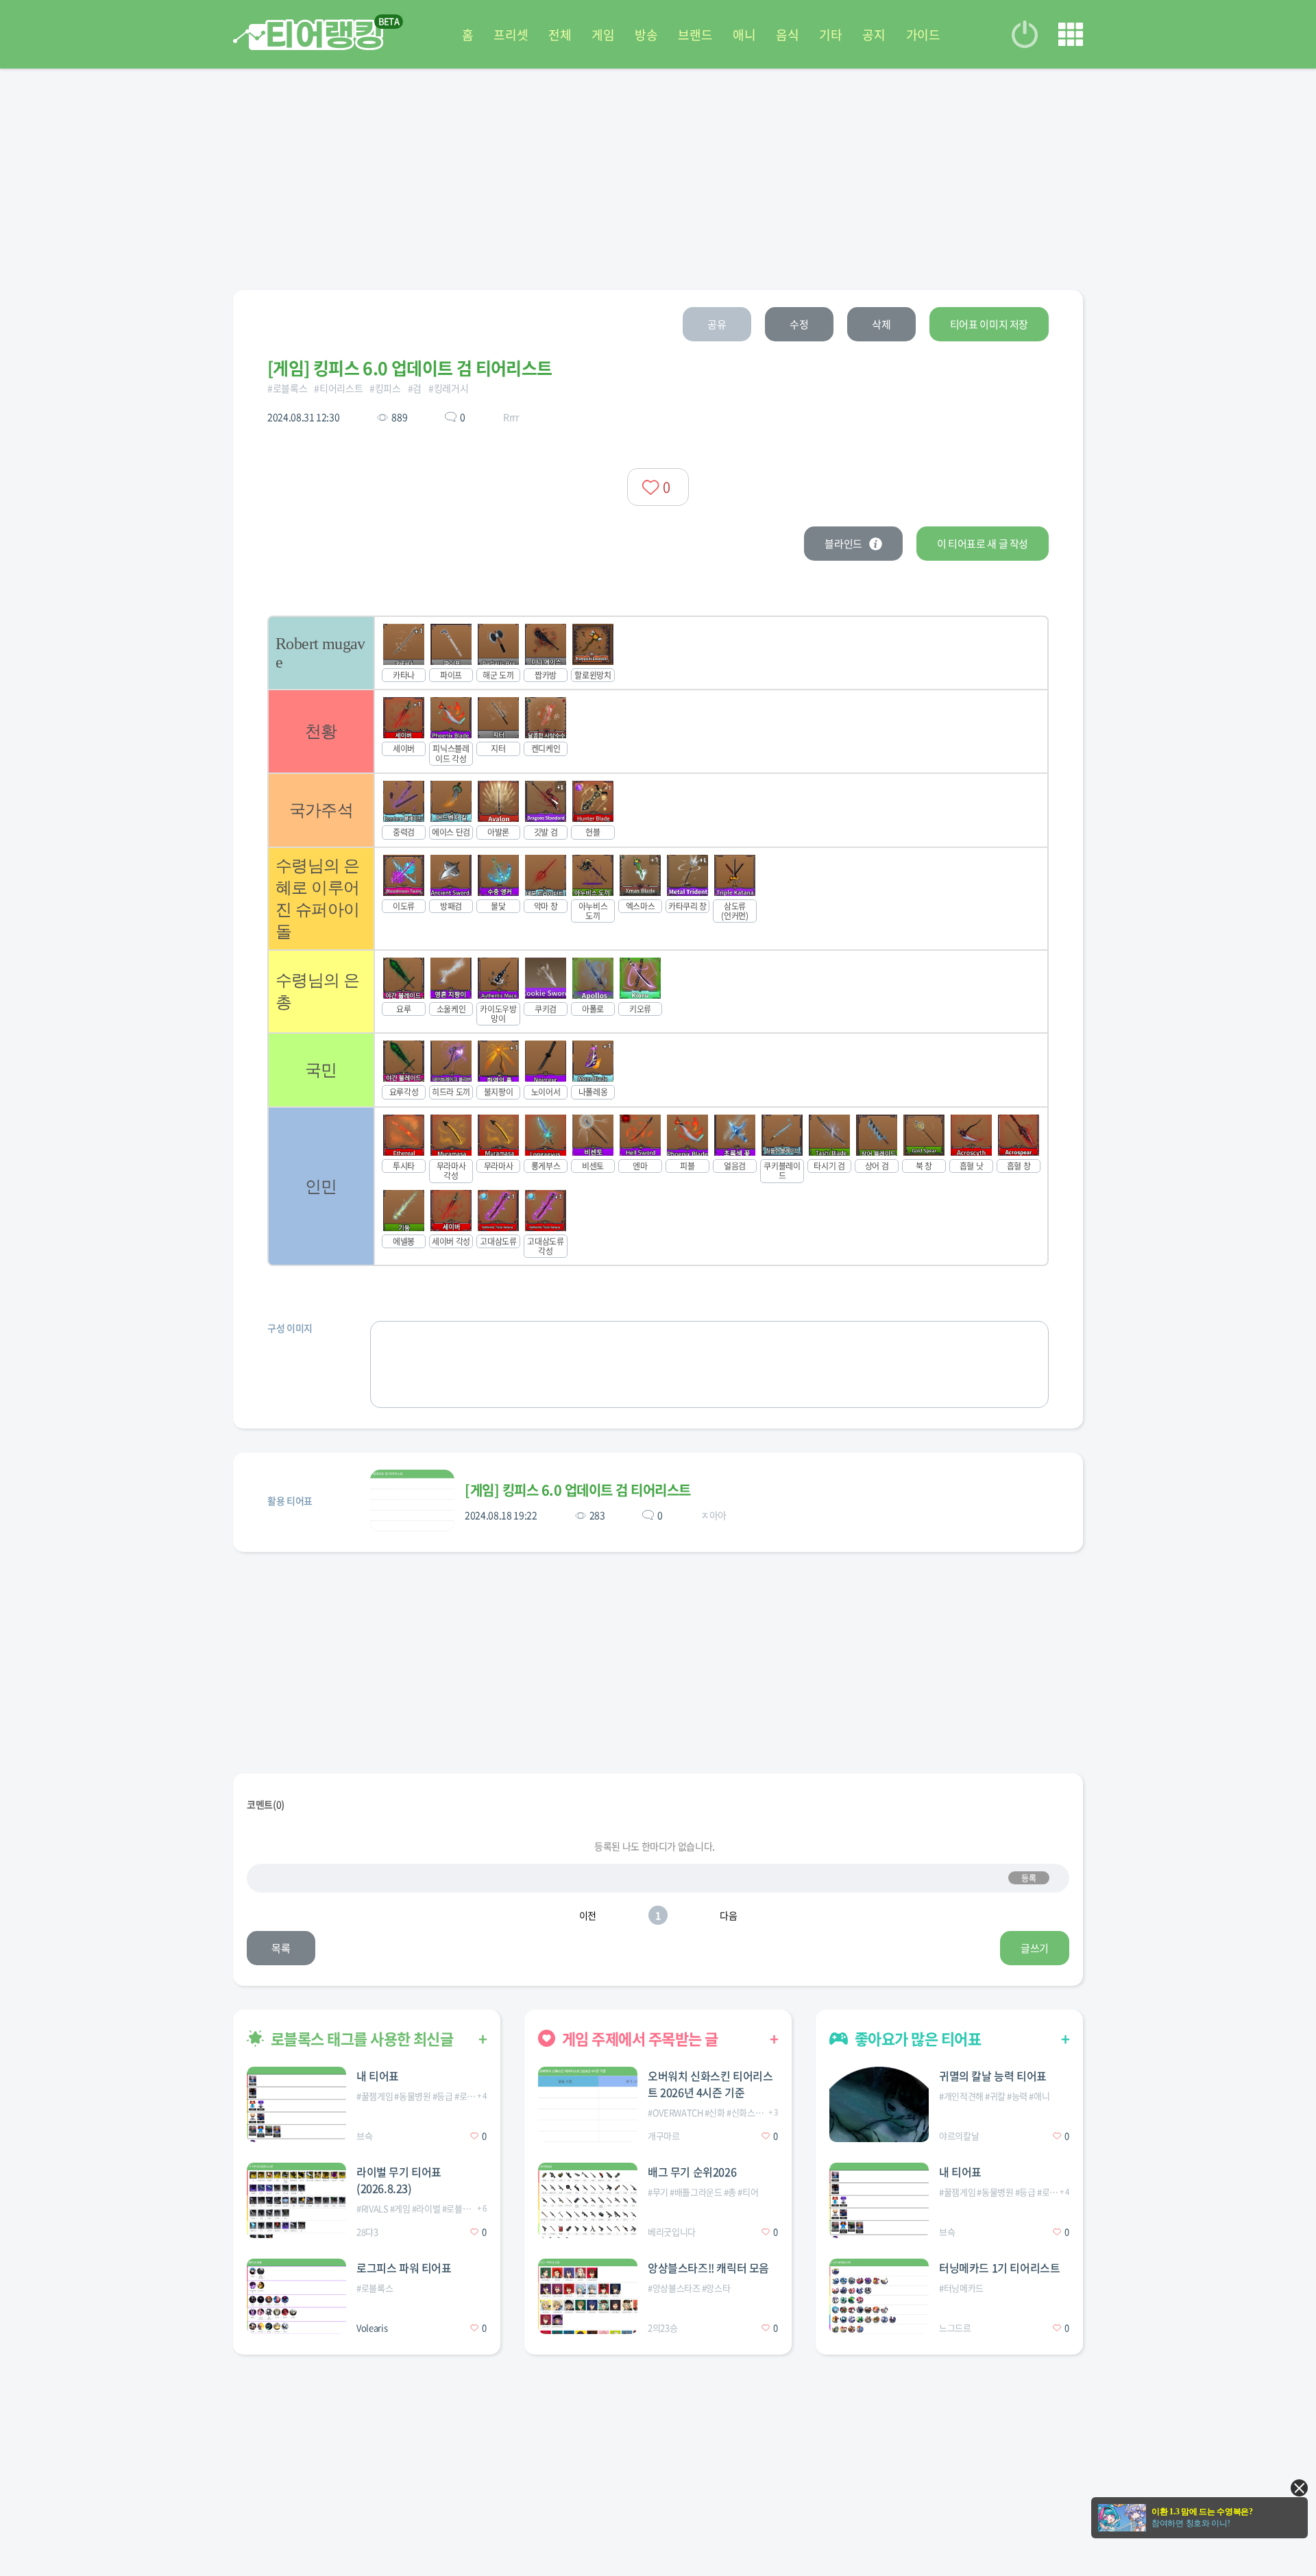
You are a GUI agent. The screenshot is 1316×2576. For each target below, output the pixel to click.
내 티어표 (378, 2076)
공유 (717, 324)
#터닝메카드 (961, 2288)
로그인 (1025, 34)
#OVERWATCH (675, 2112)
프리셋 (511, 35)
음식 (787, 35)
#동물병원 (412, 2096)
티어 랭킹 (308, 35)
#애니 (1039, 2096)
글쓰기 (1035, 1948)
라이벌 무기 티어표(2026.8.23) (399, 2180)
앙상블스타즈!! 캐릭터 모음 (708, 2268)
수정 (799, 324)
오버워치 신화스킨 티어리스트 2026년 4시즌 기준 (710, 2084)
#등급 (443, 2096)
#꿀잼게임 (375, 2096)
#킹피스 (385, 388)
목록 (281, 1948)
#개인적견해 (961, 2096)
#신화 (715, 2112)
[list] (658, 941)
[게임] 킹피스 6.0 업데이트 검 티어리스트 (578, 1490)
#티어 (748, 2192)
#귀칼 (995, 2096)
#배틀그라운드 (696, 2192)
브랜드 (695, 35)
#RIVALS (373, 2208)
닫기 (1299, 2488)
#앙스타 (716, 2288)
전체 (560, 35)
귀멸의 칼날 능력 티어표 (993, 2076)
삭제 (881, 324)
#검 (415, 388)
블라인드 (843, 544)
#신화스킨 (745, 2112)
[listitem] (658, 652)
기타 (830, 35)
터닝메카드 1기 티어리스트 (999, 2268)
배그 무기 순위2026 (692, 2172)
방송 (646, 35)
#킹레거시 (448, 388)
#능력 (1017, 2096)
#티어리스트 (338, 388)
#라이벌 (426, 2208)
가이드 (923, 35)
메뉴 (1071, 34)
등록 (1028, 1878)
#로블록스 (287, 388)
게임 (603, 35)
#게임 (400, 2208)
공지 (874, 35)
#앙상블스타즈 (674, 2288)
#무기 (658, 2192)
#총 (730, 2192)
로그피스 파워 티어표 (404, 2268)
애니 (744, 35)
